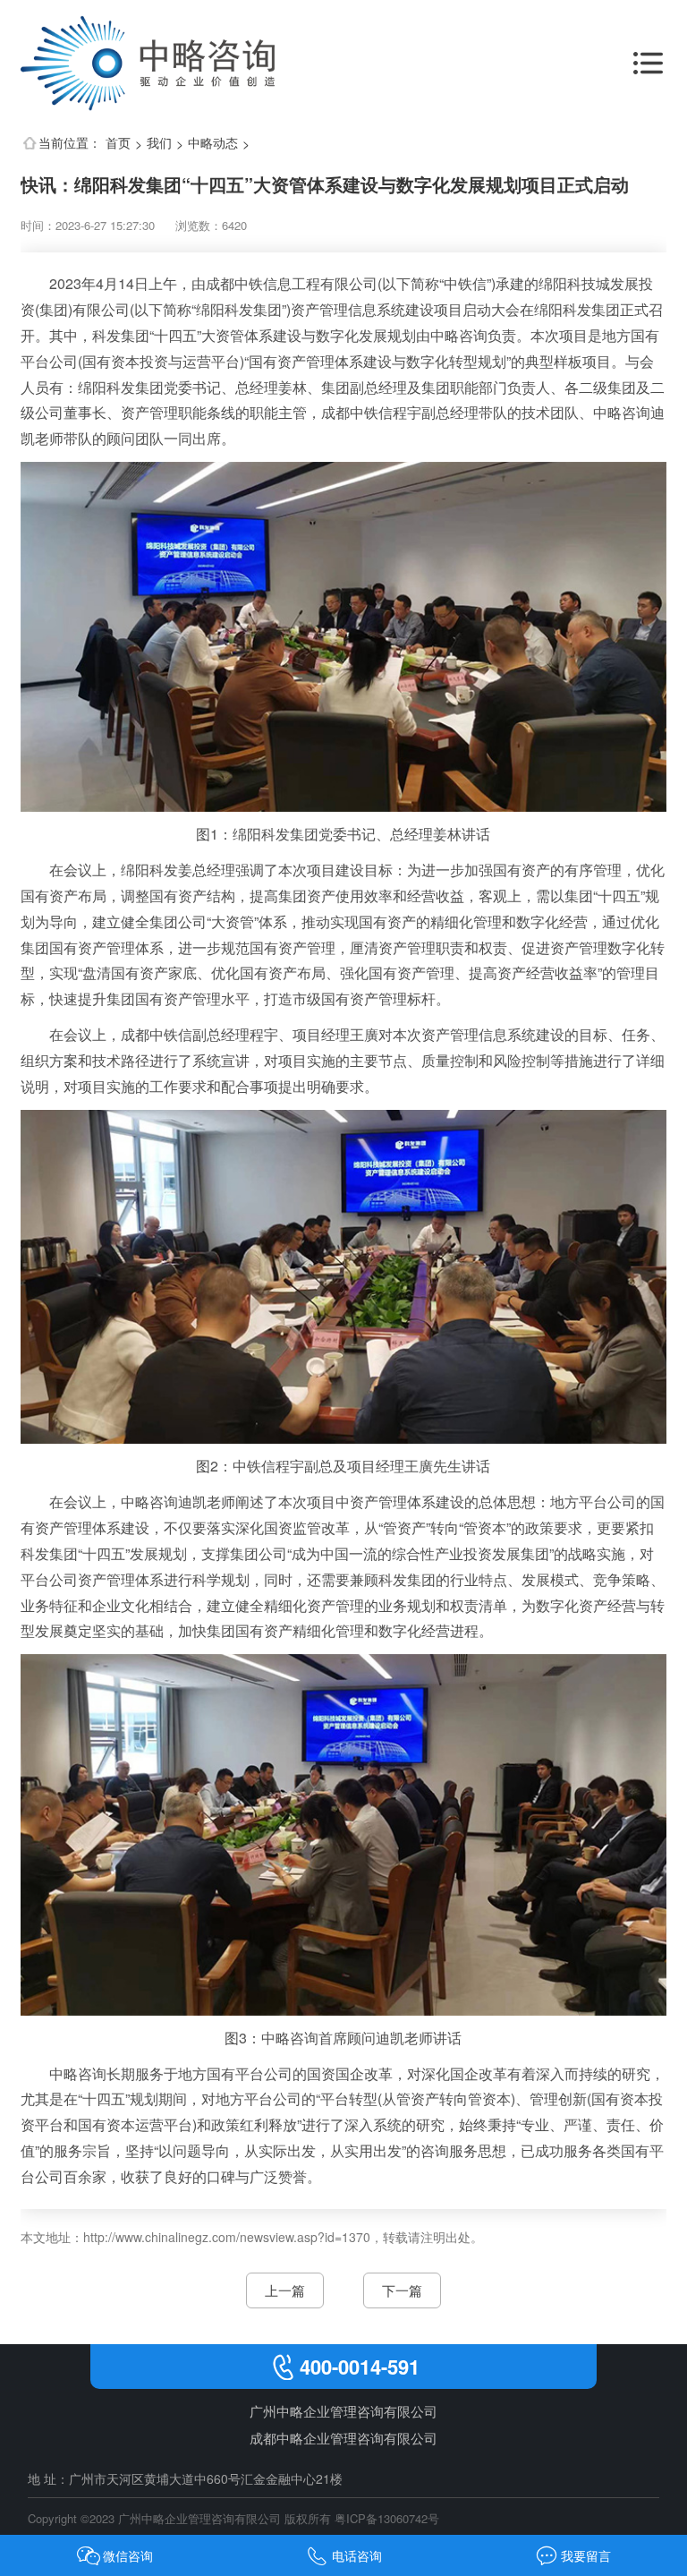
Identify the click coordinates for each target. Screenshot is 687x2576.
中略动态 (213, 142)
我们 (159, 142)
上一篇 (285, 2290)
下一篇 (402, 2290)
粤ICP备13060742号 (387, 2518)
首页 (118, 142)
